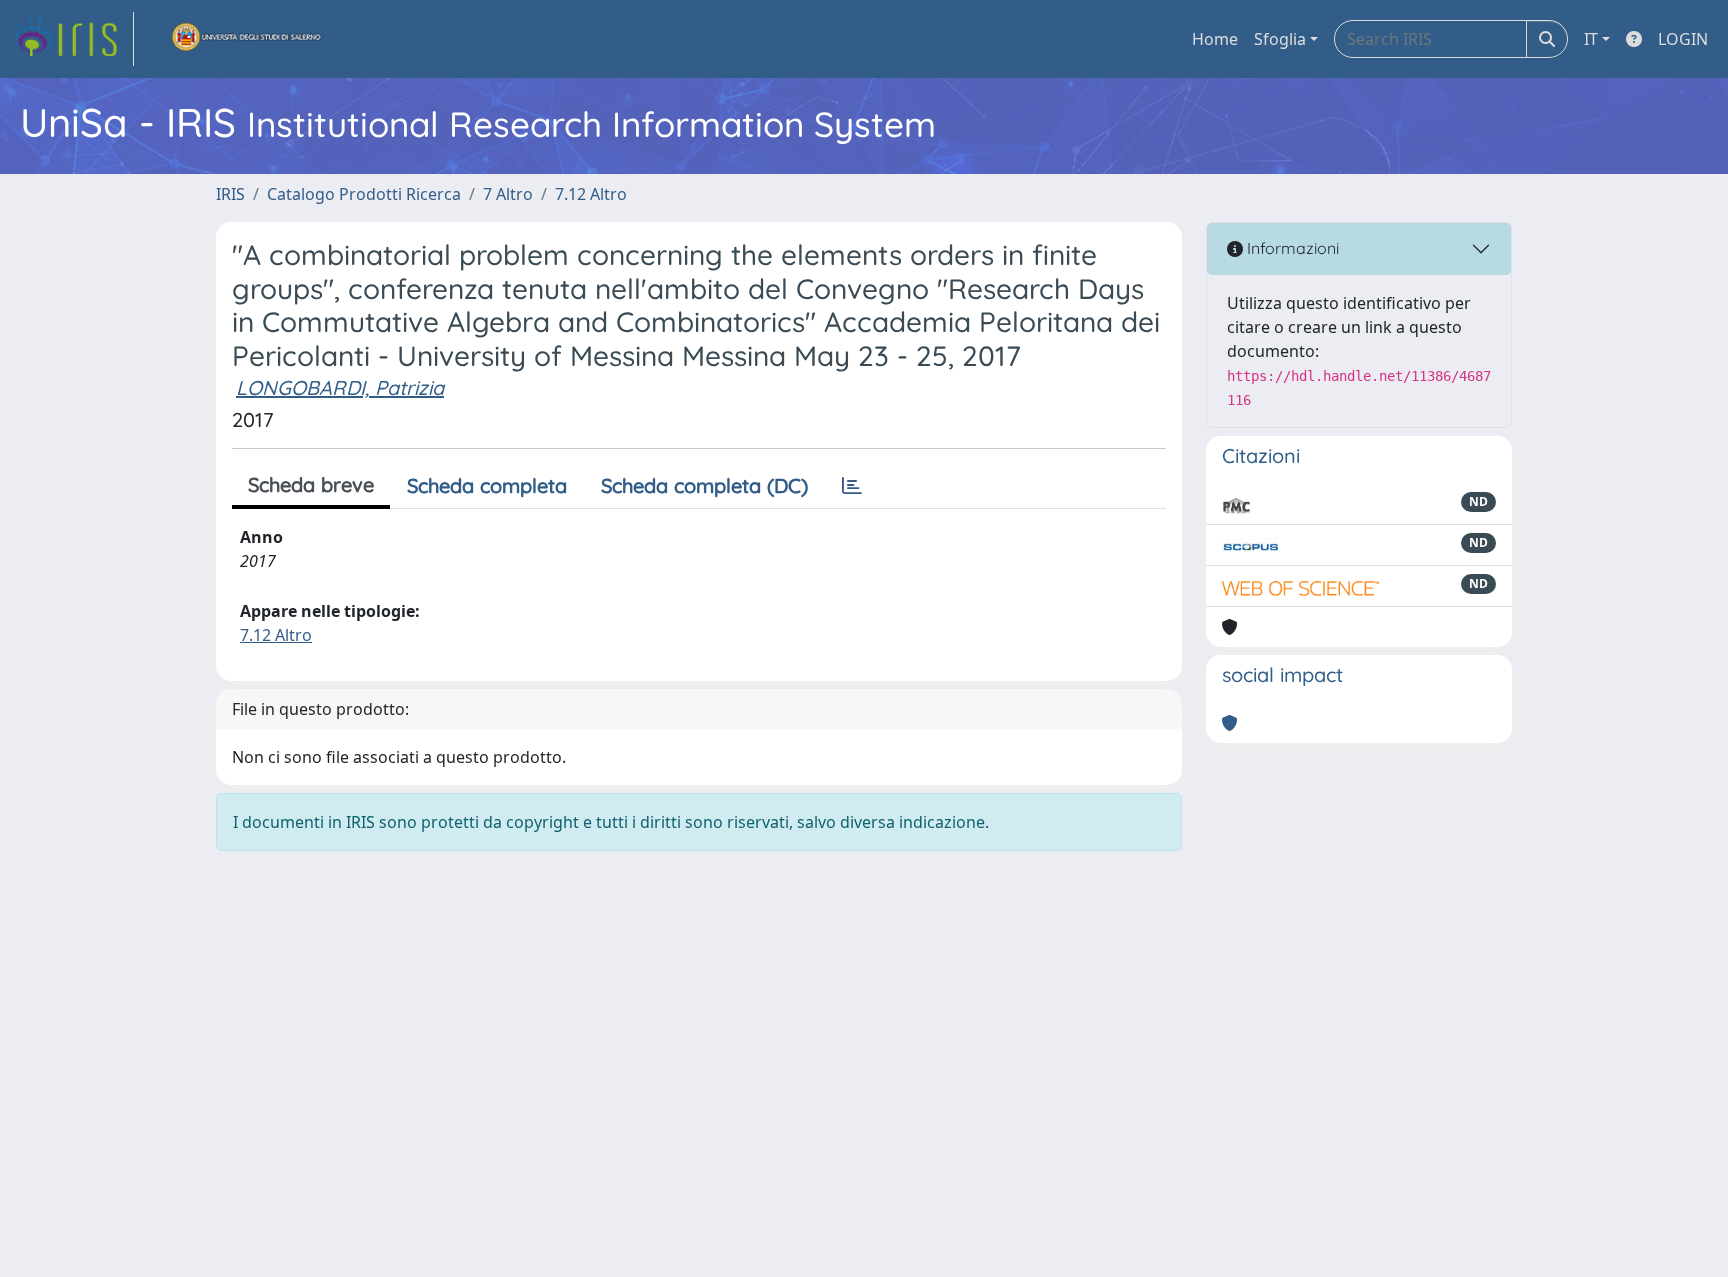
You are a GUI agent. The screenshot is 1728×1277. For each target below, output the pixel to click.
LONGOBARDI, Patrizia (340, 387)
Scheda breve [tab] (311, 484)
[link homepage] (73, 39)
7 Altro (508, 194)
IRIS (230, 194)
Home (1215, 39)
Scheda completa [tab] (487, 485)
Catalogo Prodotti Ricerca (364, 194)
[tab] (852, 486)
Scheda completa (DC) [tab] (704, 485)
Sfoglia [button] (1280, 39)
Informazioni (1291, 248)
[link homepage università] (247, 39)
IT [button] (1591, 39)
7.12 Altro (591, 194)
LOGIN (1683, 39)
